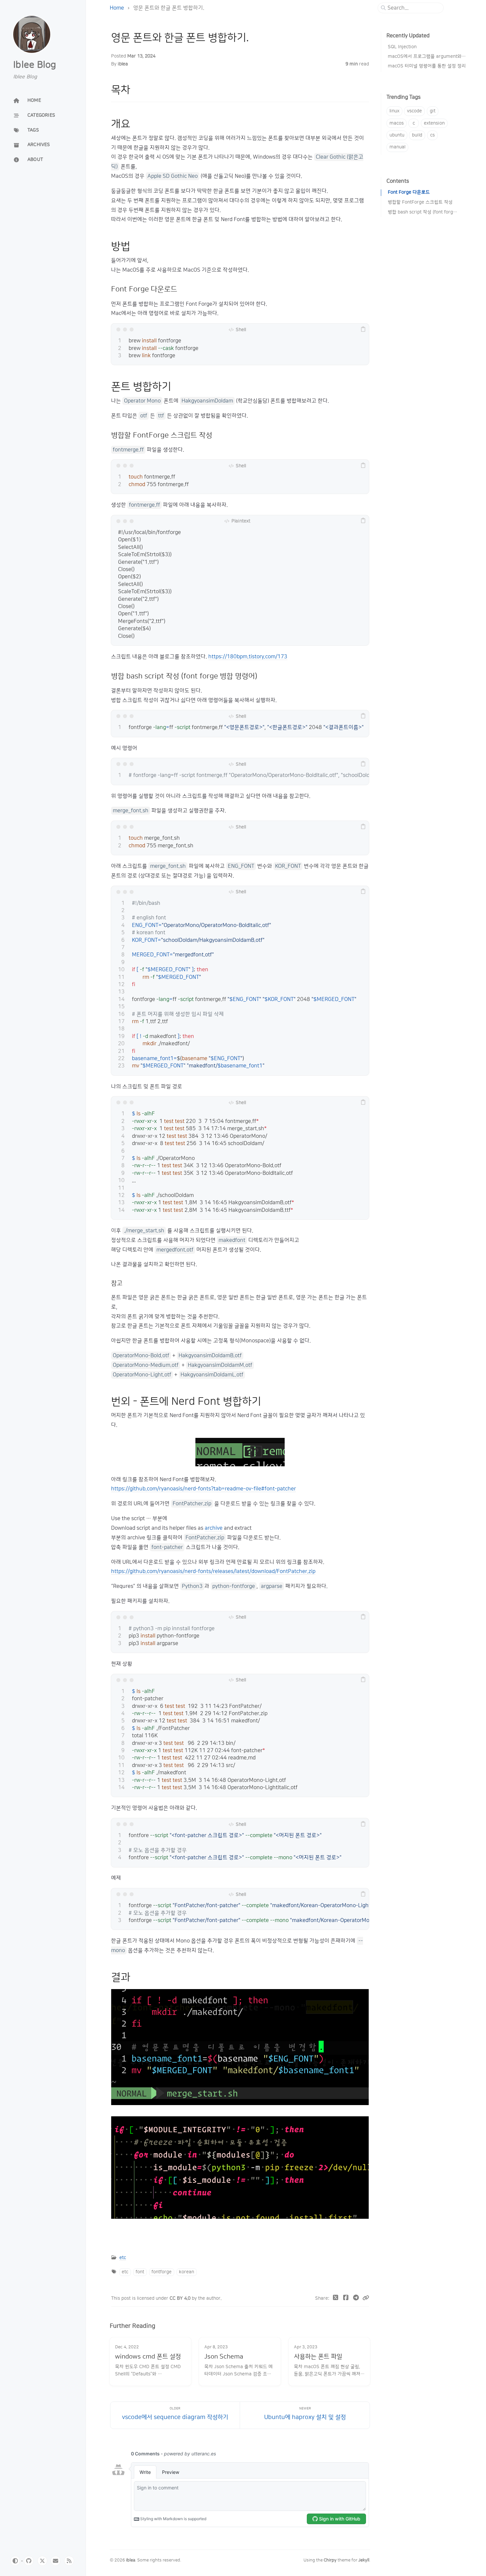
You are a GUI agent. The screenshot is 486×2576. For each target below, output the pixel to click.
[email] (56, 2561)
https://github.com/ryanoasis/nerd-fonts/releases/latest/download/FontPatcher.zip (213, 1571)
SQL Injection (402, 47)
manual (397, 147)
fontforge (162, 2272)
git (433, 111)
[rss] (69, 2561)
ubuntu (397, 135)
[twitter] (42, 2561)
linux (394, 111)
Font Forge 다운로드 (409, 192)
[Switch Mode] (15, 2561)
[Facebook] (346, 2298)
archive (214, 1528)
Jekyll (364, 2560)
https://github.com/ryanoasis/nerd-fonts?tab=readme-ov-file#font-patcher (203, 1489)
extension (434, 123)
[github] (29, 2561)
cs (432, 135)
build (417, 135)
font (140, 2272)
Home (117, 8)
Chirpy (330, 2560)
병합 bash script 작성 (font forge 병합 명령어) (423, 212)
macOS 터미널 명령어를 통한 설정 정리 (427, 66)
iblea (123, 64)
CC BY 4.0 (181, 2298)
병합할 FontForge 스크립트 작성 (420, 202)
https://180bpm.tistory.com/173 (248, 657)
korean (186, 2272)
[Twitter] (336, 2298)
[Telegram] (356, 2298)
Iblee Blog (35, 65)
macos (397, 123)
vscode (414, 111)
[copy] (363, 329)
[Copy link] (366, 2298)
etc (123, 2258)
